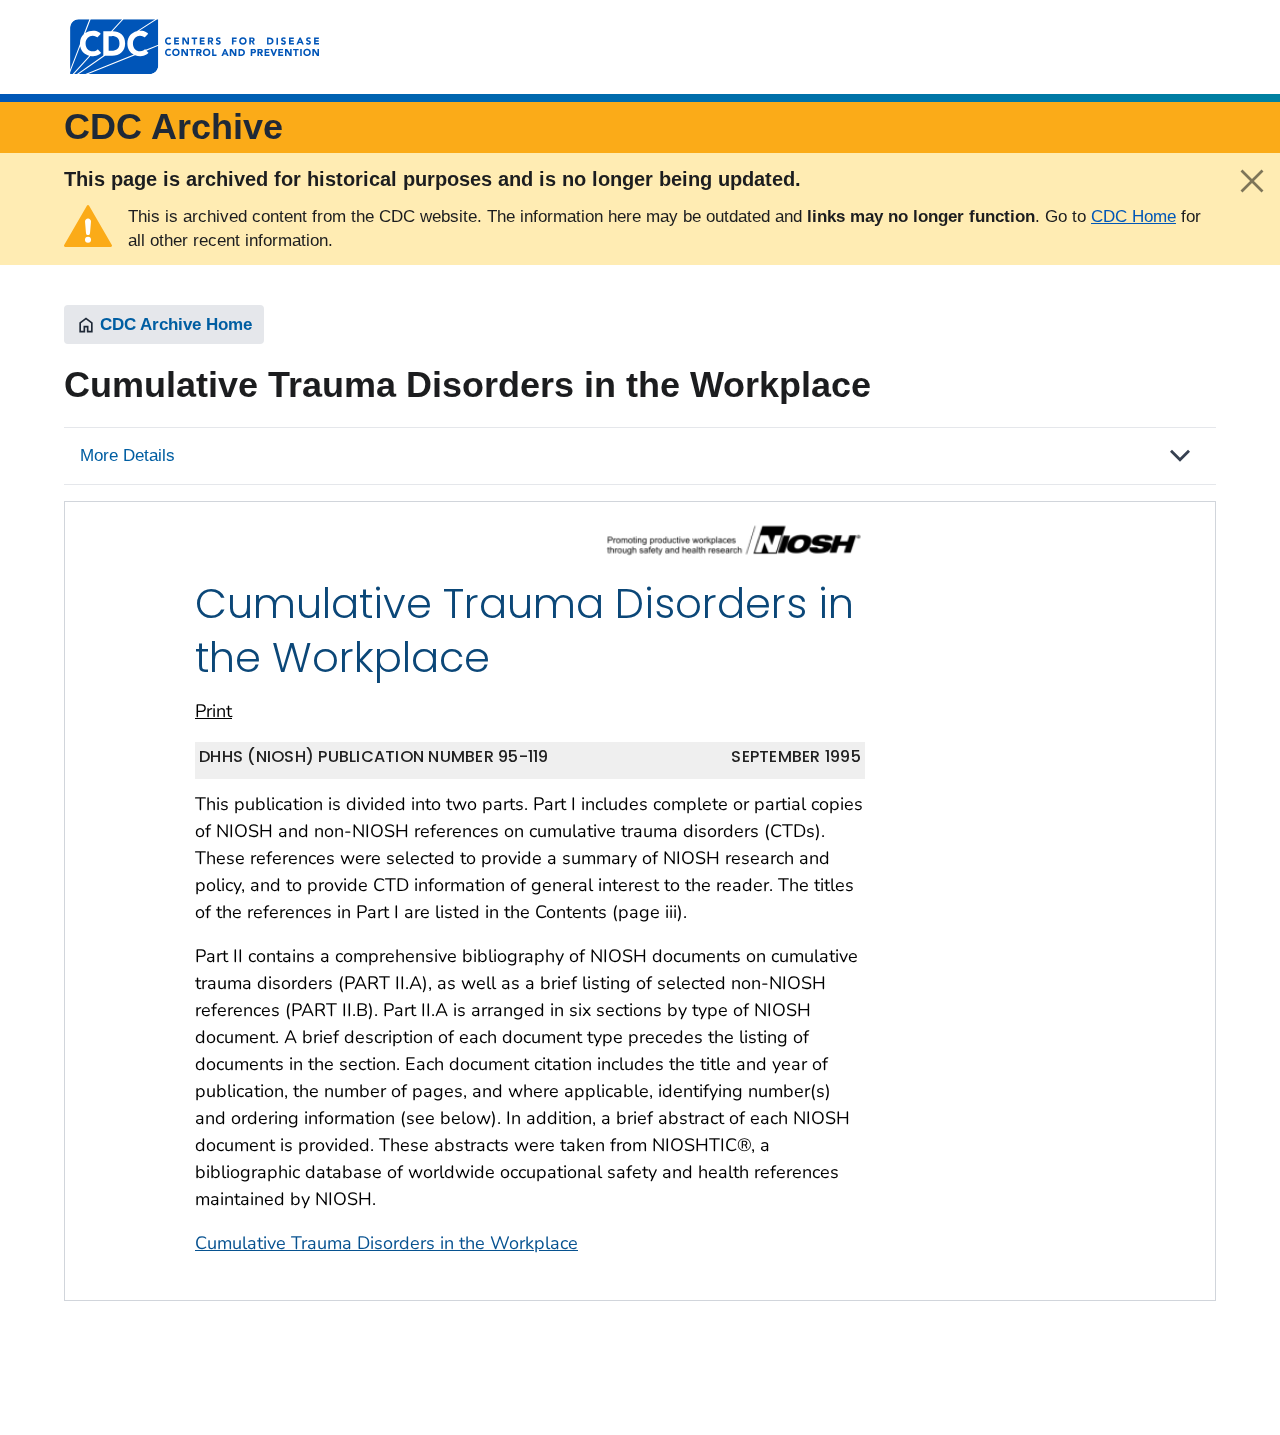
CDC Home (1133, 216)
